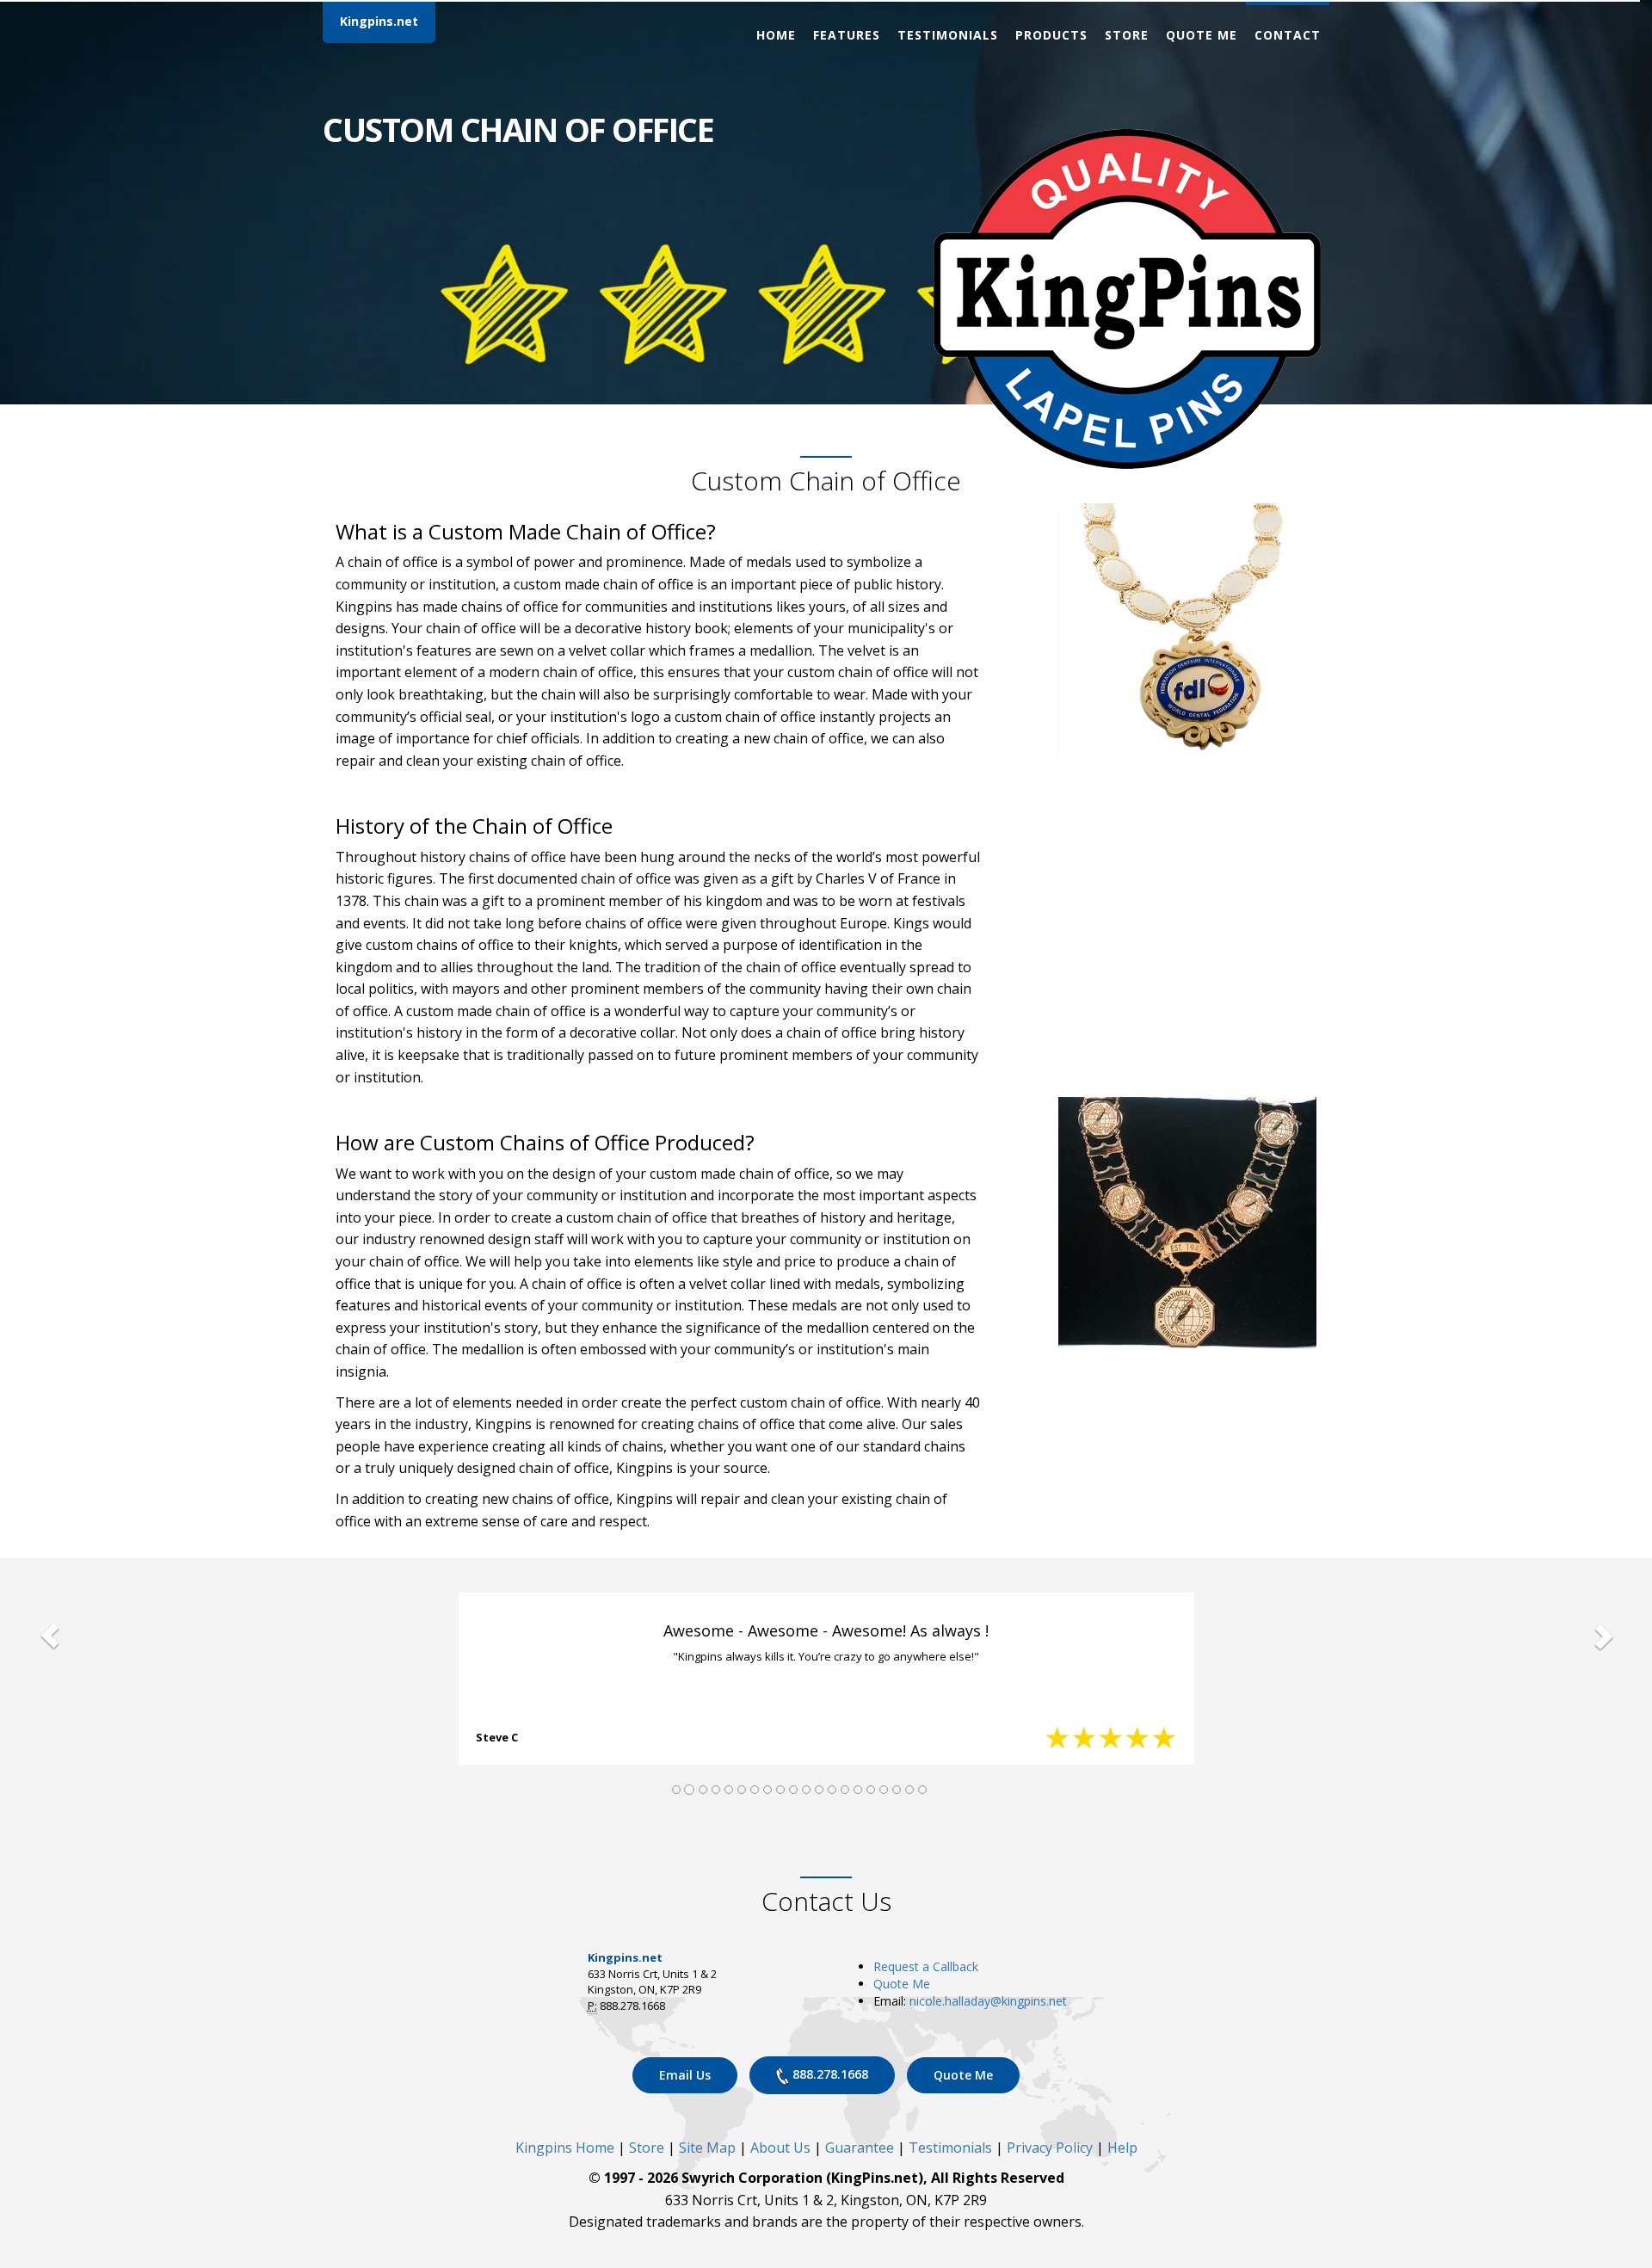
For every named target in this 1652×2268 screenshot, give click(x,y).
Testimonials (948, 35)
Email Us (685, 2075)
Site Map (707, 2148)
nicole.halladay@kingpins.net (988, 2001)
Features (847, 35)
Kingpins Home (565, 2148)
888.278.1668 (829, 2074)
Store (1127, 35)
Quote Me (1202, 35)
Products (1051, 35)
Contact (1288, 35)
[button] (49, 1636)
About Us (780, 2148)
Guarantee (860, 2148)
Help (1122, 2148)
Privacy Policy (1050, 2148)
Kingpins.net (379, 21)
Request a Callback (926, 1966)
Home (776, 35)
